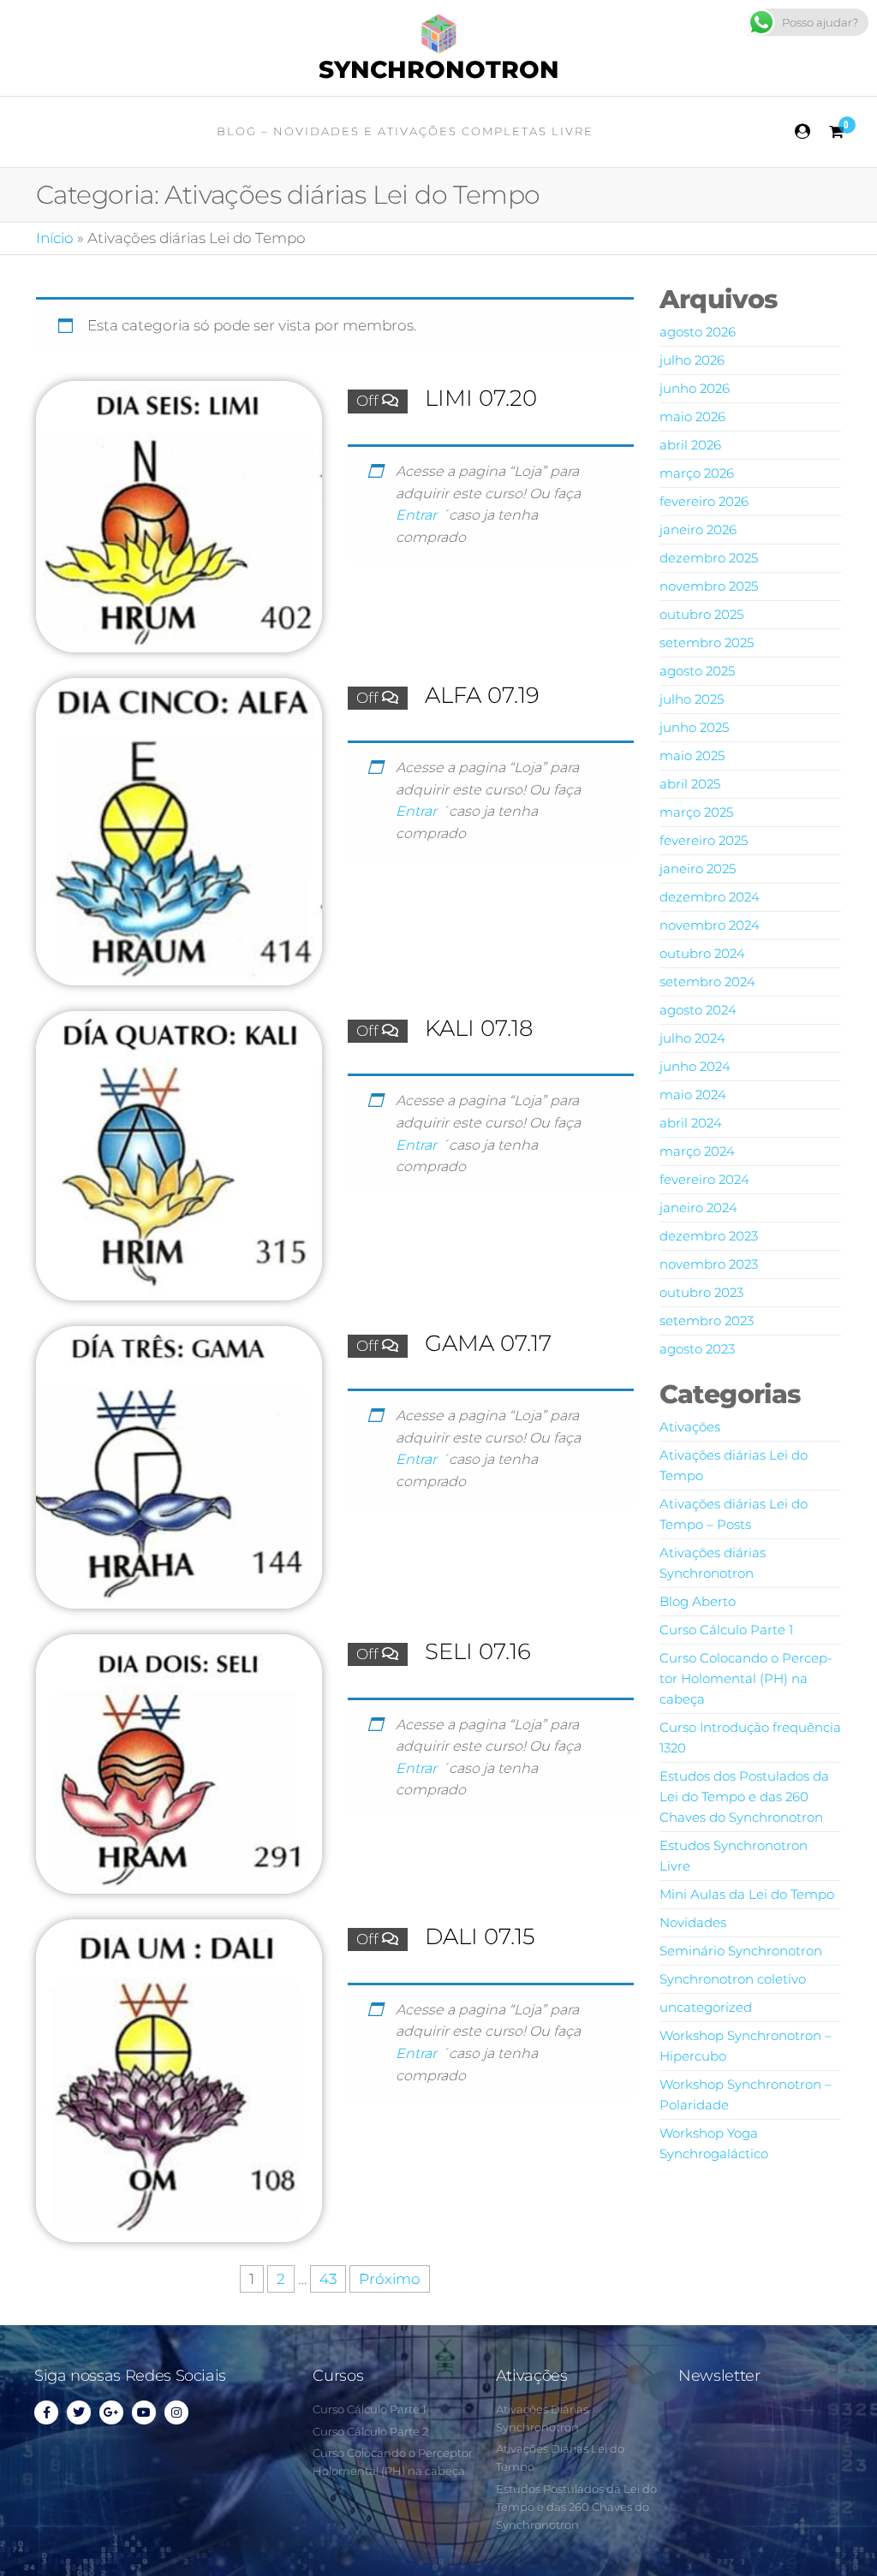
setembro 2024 (707, 982)
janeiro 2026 (698, 529)
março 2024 (697, 1151)
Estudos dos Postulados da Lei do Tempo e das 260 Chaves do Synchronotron (744, 1797)
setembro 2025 (707, 643)
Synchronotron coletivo (733, 1979)
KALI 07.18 (479, 1028)
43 (328, 2279)
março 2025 (696, 812)
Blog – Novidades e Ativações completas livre (405, 131)
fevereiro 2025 (704, 840)
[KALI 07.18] (179, 1154)
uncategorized (706, 2007)
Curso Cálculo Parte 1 (726, 1630)
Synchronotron (439, 69)
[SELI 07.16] (179, 1763)
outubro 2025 (701, 614)
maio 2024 (693, 1095)
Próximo (390, 2279)
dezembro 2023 (709, 1236)
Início (55, 238)
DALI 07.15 (480, 1936)
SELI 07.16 (478, 1651)
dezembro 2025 (709, 558)
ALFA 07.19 (482, 695)
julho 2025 (692, 699)
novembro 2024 (710, 925)
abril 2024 (691, 1123)
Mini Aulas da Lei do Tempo (747, 1894)
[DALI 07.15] (179, 2079)
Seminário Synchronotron (741, 1951)
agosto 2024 (698, 1010)
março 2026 (697, 473)
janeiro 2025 (698, 869)
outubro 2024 (702, 953)
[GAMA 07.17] (179, 1466)
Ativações (690, 1427)
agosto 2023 (697, 1349)
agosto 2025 (697, 671)
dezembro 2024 (710, 897)
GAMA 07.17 (488, 1343)
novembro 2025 (709, 586)
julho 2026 (692, 360)
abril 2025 (690, 784)
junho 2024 (695, 1066)
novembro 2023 (709, 1264)
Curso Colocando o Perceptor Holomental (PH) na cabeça (746, 1678)
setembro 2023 (707, 1321)
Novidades (693, 1922)
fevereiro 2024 (704, 1179)
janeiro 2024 (698, 1208)
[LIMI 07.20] (179, 515)
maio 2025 (692, 756)
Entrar (418, 515)
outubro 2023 (701, 1292)
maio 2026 (692, 416)
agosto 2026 (698, 332)
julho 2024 (692, 1038)
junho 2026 (695, 388)
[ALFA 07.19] (179, 830)
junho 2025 (694, 727)
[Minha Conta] (803, 132)
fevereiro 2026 (704, 501)
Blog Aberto (698, 1601)
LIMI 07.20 (481, 398)
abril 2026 (690, 445)
